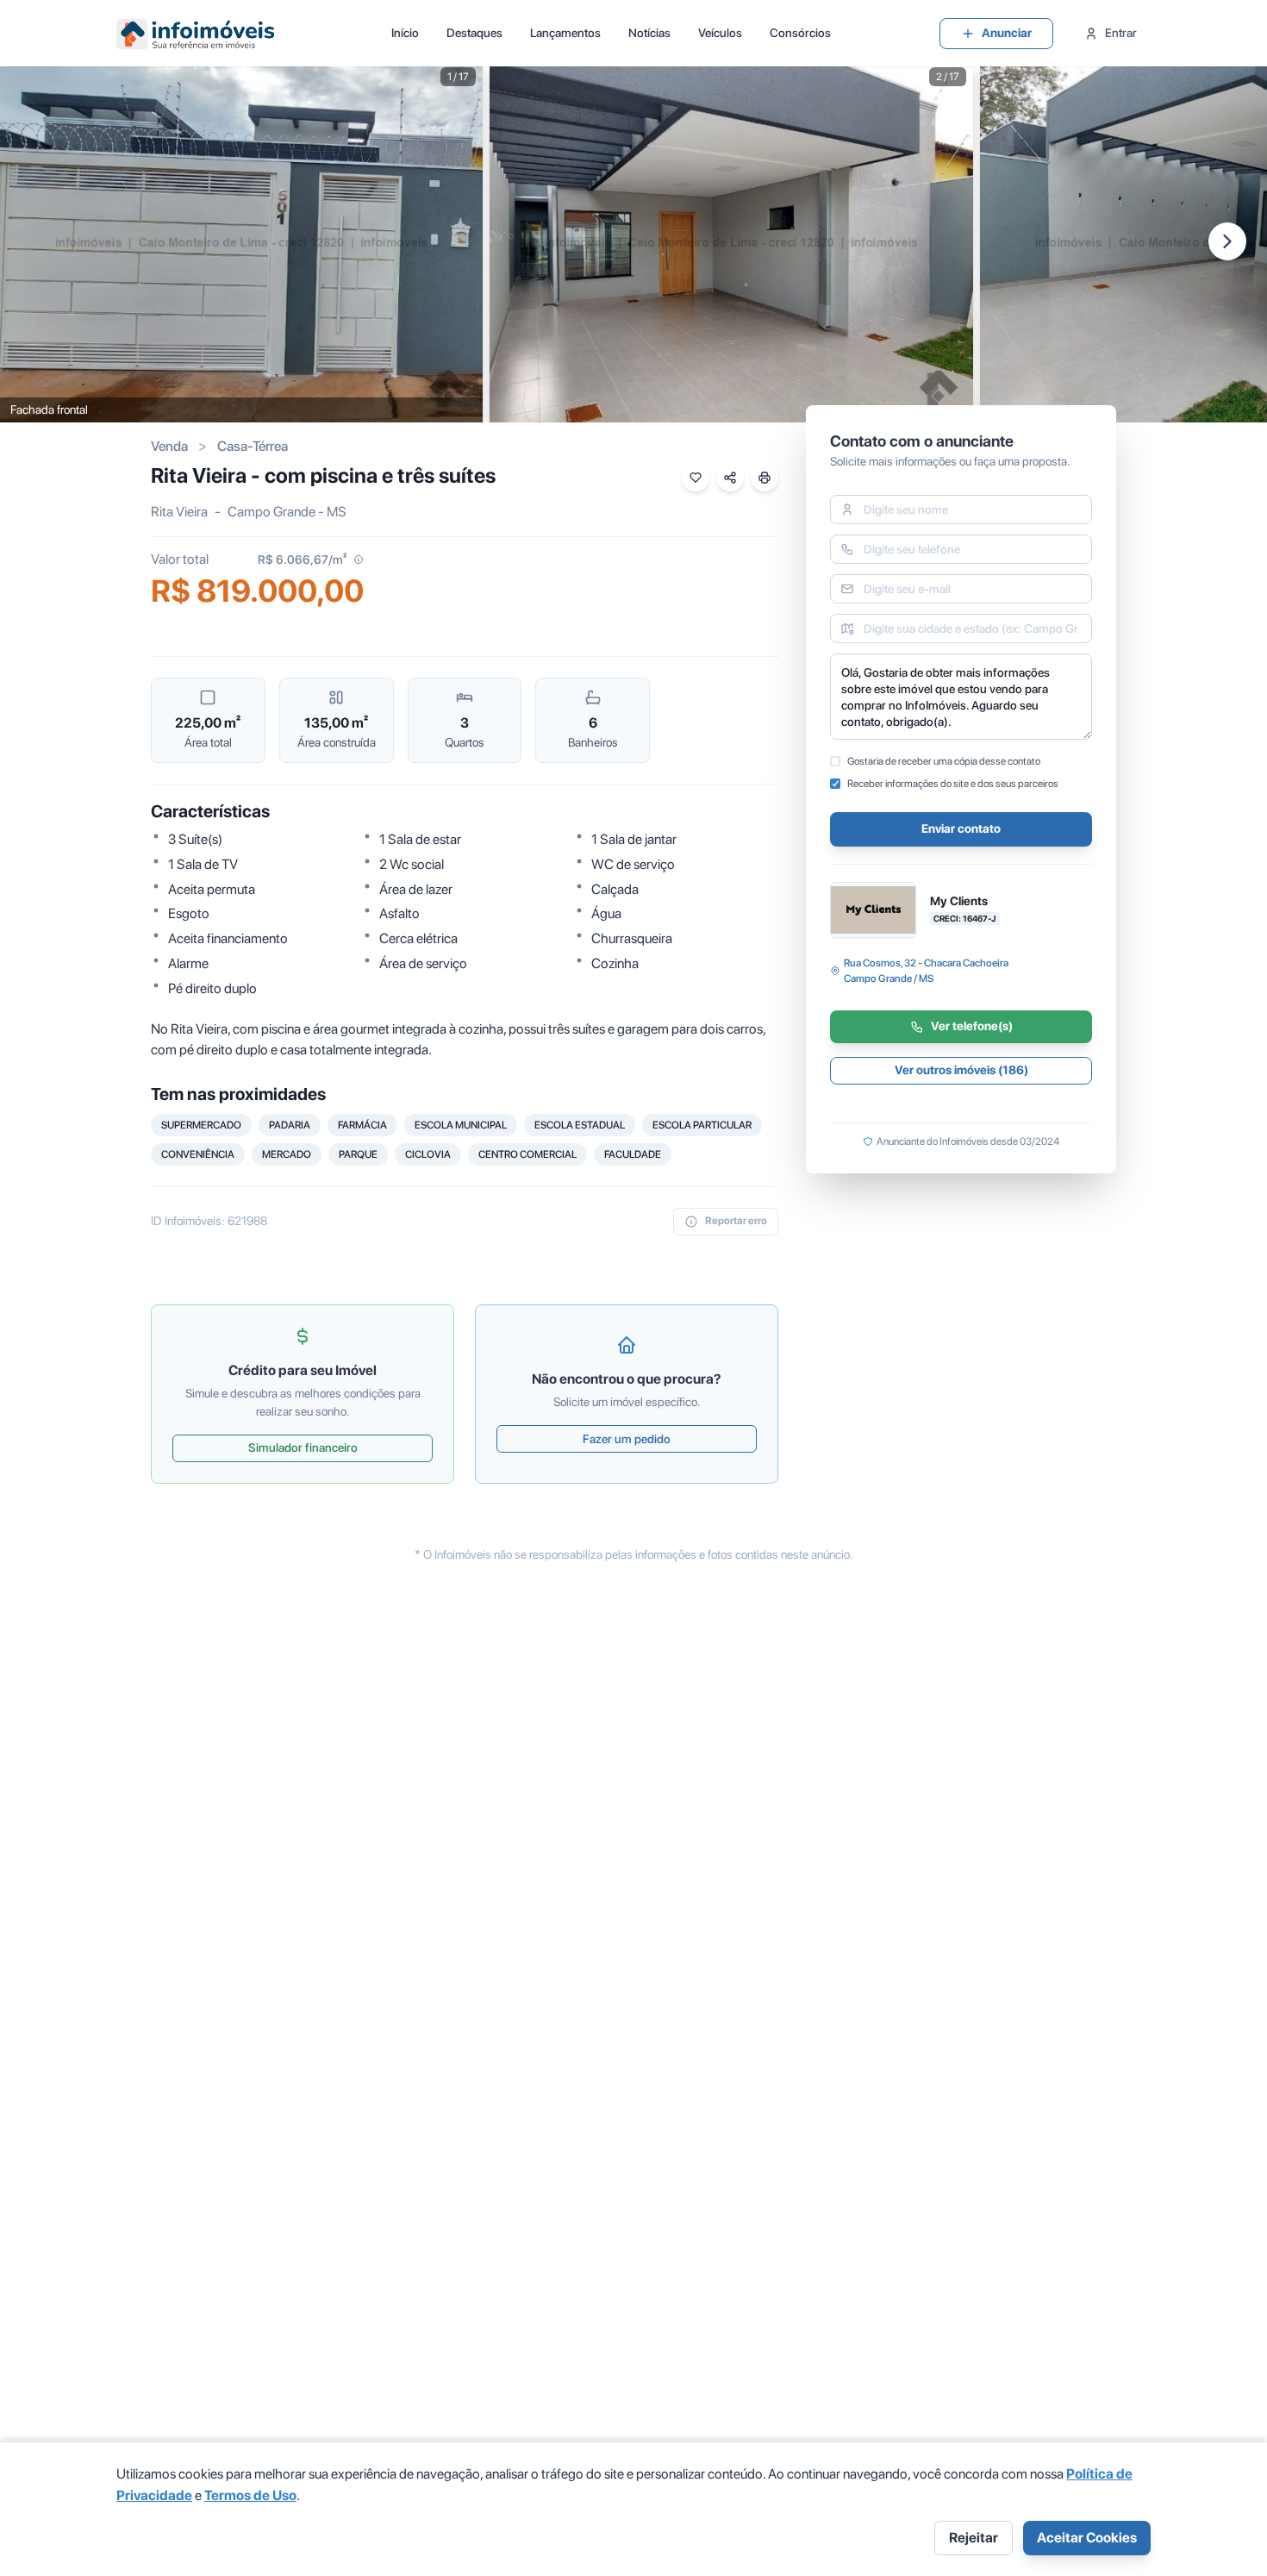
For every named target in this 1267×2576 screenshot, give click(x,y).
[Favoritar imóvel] (696, 478)
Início (405, 33)
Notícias (649, 33)
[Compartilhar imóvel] (730, 478)
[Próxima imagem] (1227, 241)
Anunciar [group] (1007, 33)
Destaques (474, 33)
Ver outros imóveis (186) (961, 1071)
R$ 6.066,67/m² (302, 560)
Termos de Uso (250, 2495)
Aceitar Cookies (1087, 2538)
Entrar (1121, 33)
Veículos (720, 33)
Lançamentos (565, 33)
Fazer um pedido (627, 1439)
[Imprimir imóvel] (765, 478)
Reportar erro (736, 1221)
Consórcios (800, 33)
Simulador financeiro (303, 1447)
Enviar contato (961, 829)
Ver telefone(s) (972, 1027)
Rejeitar (974, 2538)
